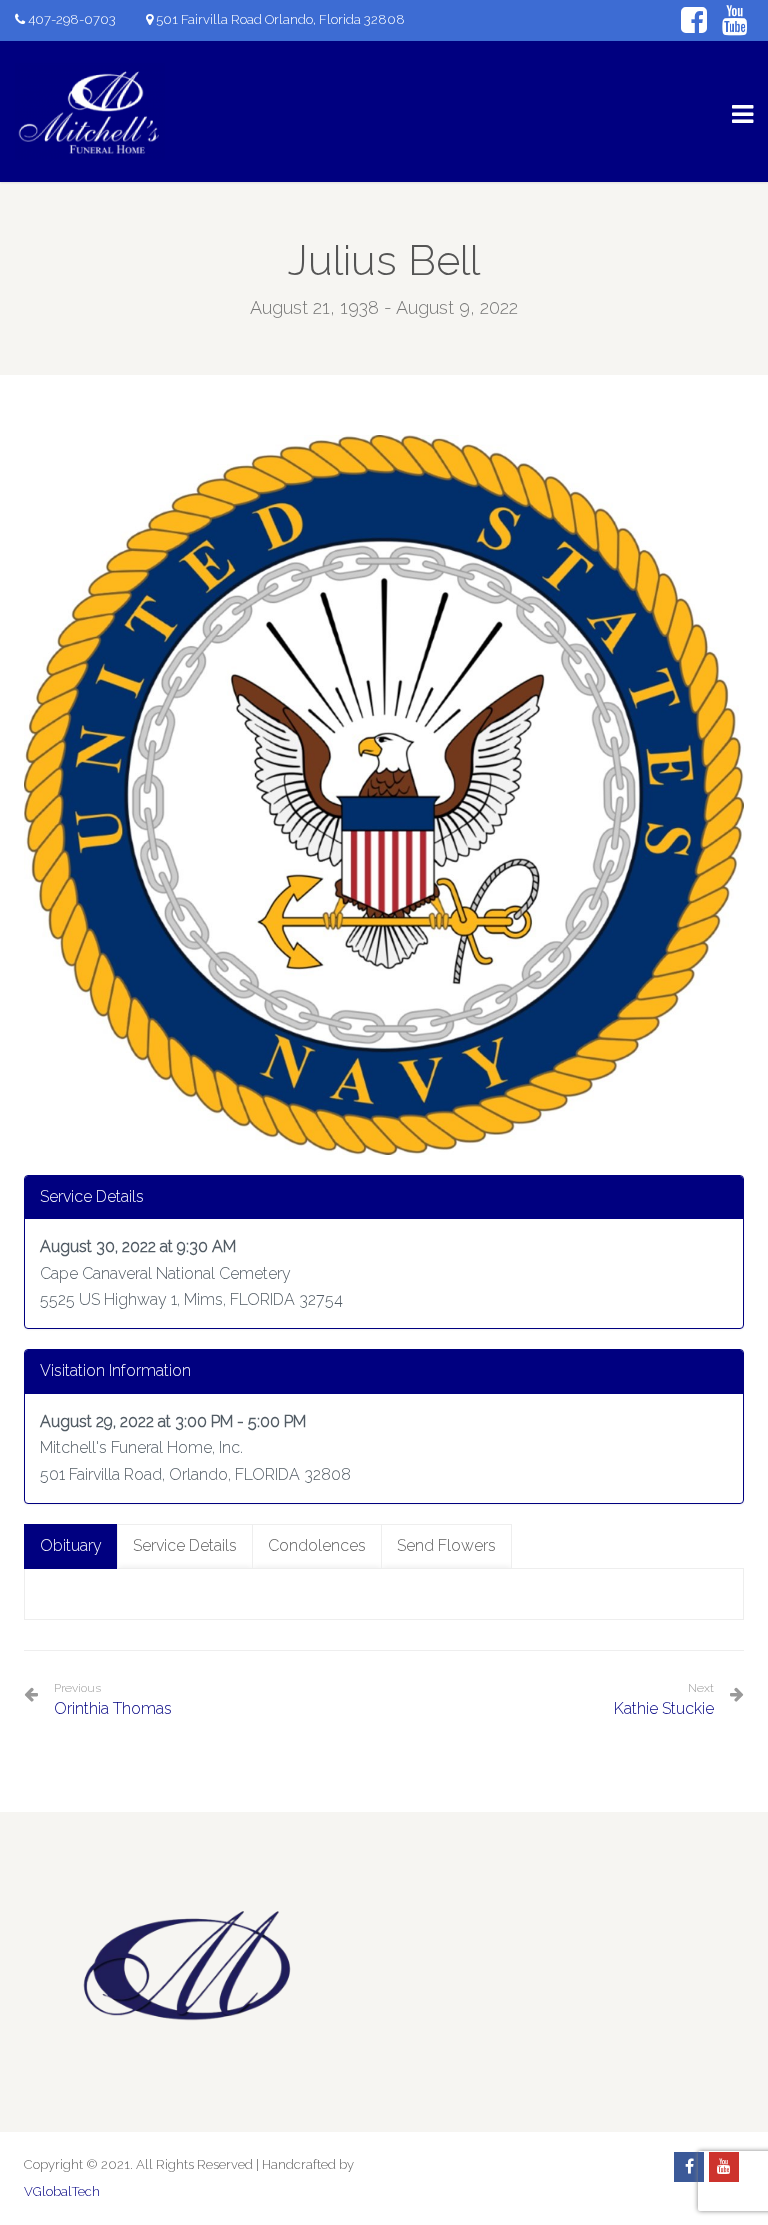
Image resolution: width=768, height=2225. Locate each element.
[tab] (71, 1546)
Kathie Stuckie (664, 1708)
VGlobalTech (62, 2191)
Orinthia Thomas (113, 1699)
